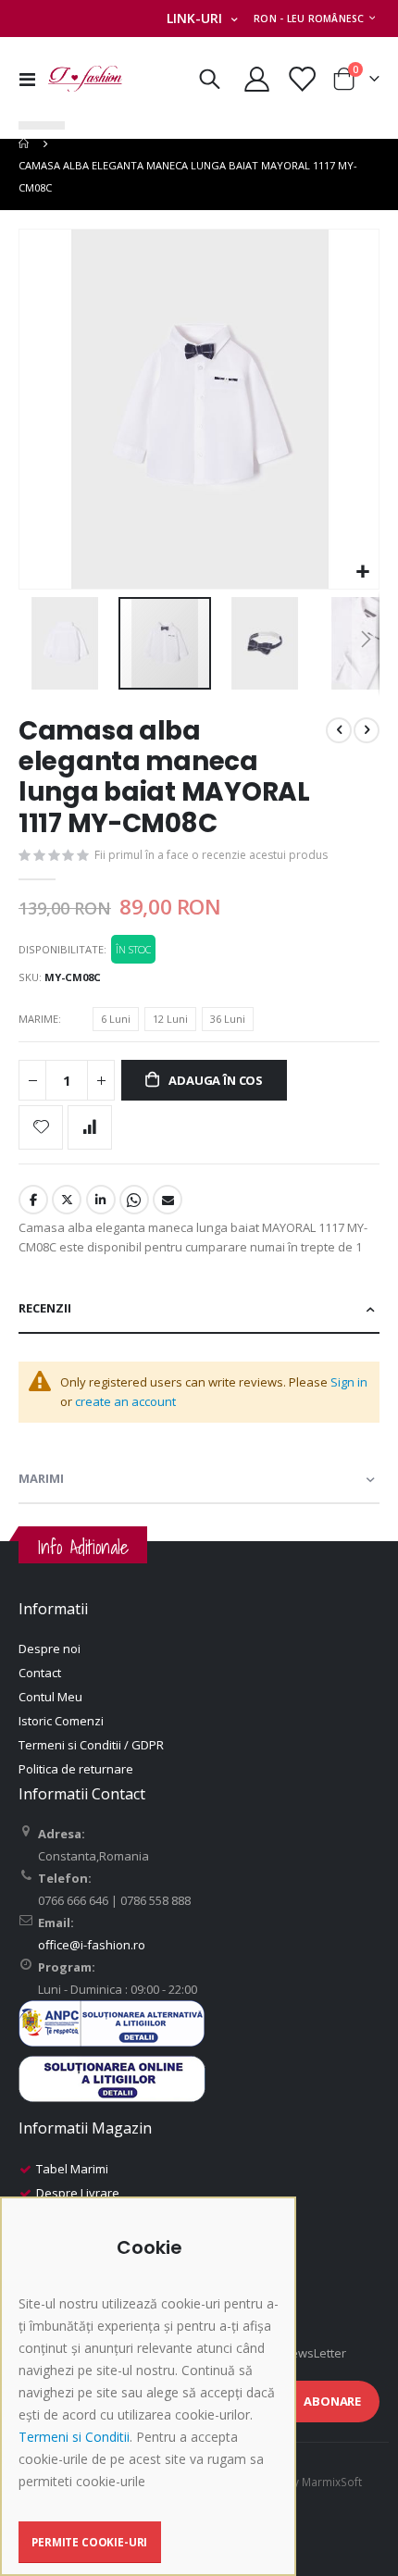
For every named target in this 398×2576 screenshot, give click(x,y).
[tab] (199, 1309)
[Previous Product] (339, 730)
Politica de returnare (76, 1769)
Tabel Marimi (72, 2169)
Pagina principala (25, 143)
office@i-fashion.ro (92, 1945)
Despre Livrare (78, 2193)
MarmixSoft (332, 2482)
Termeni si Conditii (74, 2437)
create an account (125, 1401)
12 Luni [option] (170, 1019)
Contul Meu (50, 1697)
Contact (40, 1673)
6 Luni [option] (116, 1019)
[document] (150, 2400)
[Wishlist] (301, 79)
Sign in (349, 1382)
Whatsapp (134, 1200)
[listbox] (176, 1022)
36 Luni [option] (228, 1019)
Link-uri (194, 18)
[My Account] (257, 79)
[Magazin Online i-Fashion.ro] (85, 79)
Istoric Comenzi (61, 1721)
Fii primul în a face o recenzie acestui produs (211, 855)
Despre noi (50, 1649)
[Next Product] (367, 730)
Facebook (33, 1200)
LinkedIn (101, 1200)
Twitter (67, 1200)
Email (168, 1200)
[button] (362, 572)
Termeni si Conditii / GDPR (91, 1745)
